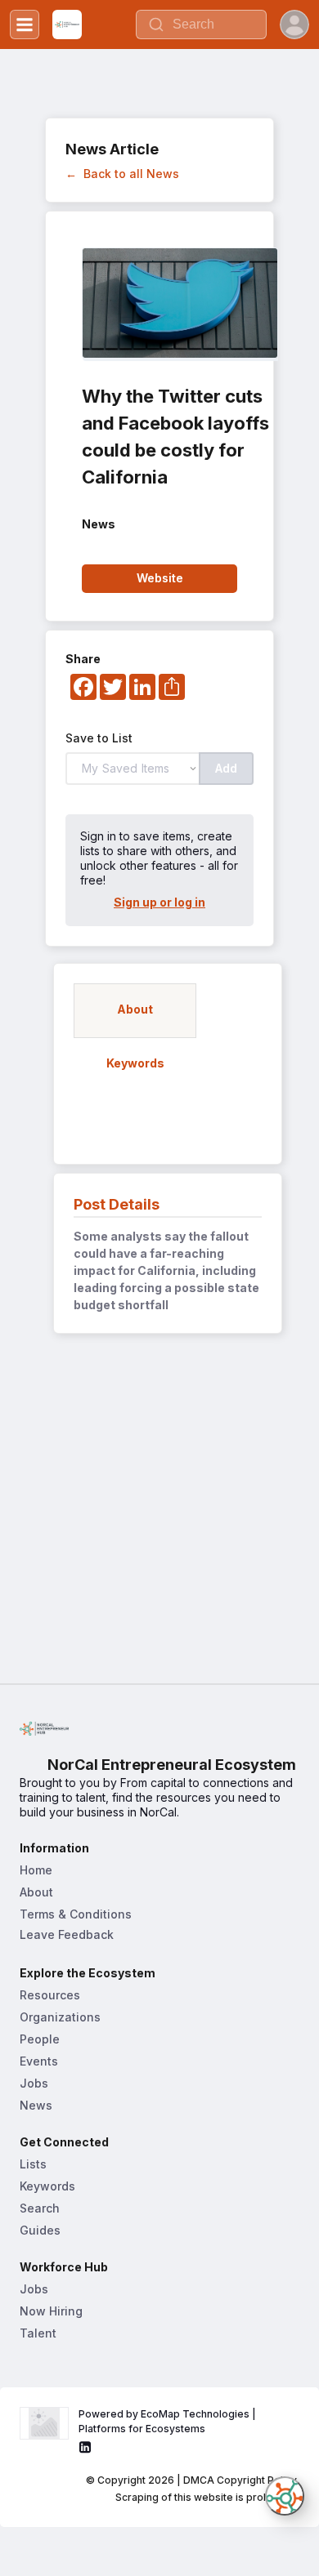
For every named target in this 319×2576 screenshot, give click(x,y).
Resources (50, 1995)
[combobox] (201, 25)
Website (160, 578)
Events (39, 2061)
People (40, 2039)
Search (40, 2208)
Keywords (47, 2186)
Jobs (34, 2083)
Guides (40, 2230)
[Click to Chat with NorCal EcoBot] (285, 2496)
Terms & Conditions (76, 1914)
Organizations (60, 2017)
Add (226, 768)
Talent (38, 2333)
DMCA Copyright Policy (240, 2480)
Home (36, 1870)
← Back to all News (122, 174)
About (36, 1892)
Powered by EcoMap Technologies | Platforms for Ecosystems (168, 2421)
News (36, 2105)
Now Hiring (51, 2311)
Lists (33, 2164)
